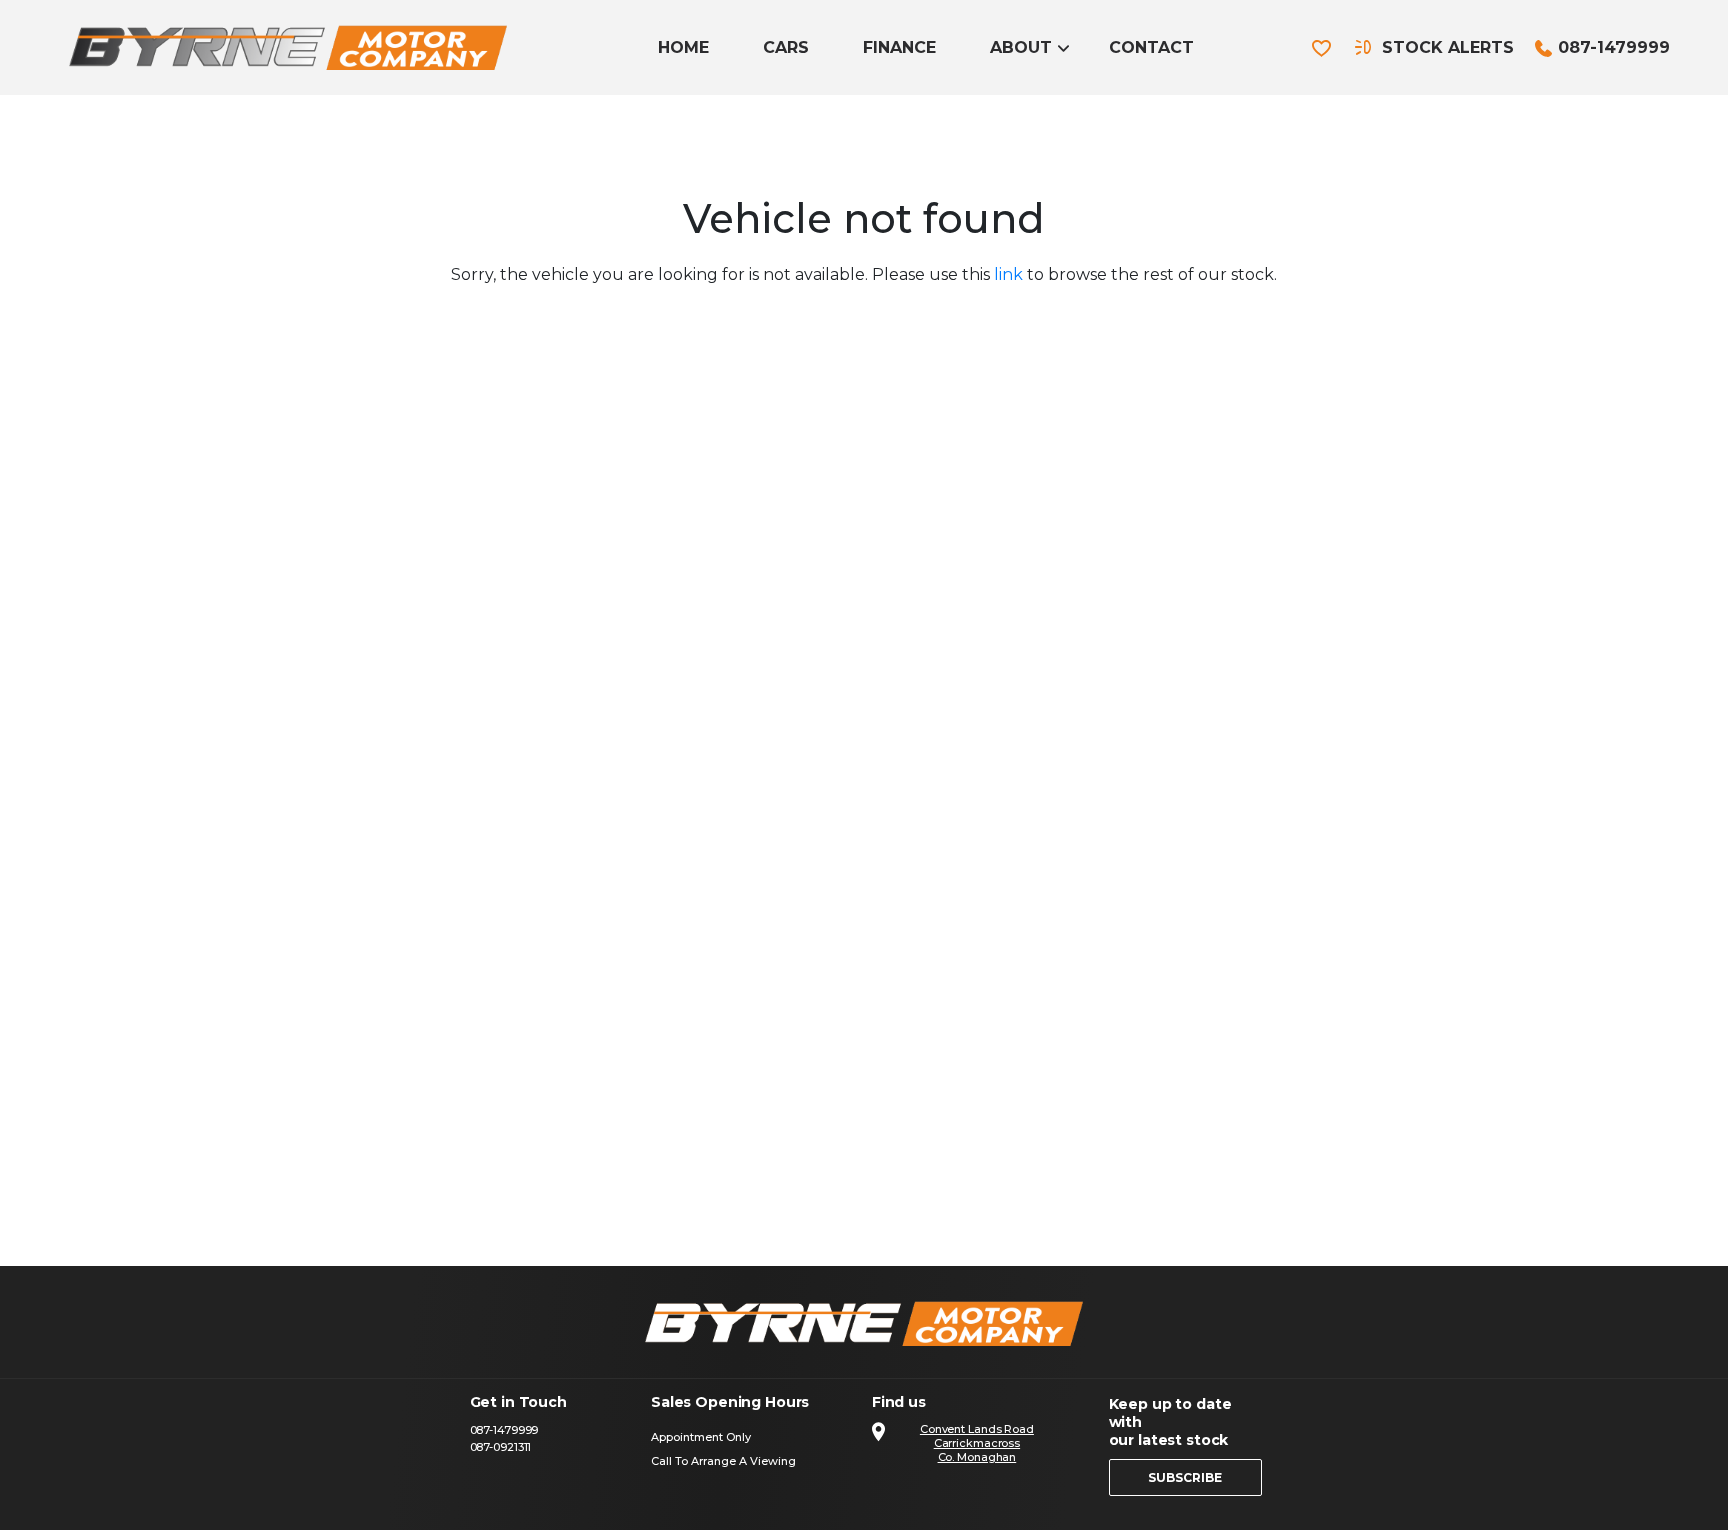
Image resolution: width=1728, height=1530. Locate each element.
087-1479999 (1614, 47)
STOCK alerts (1448, 47)
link (1008, 274)
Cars (786, 47)
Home (683, 47)
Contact (1151, 47)
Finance (899, 47)
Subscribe (1185, 1477)
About (1021, 47)
